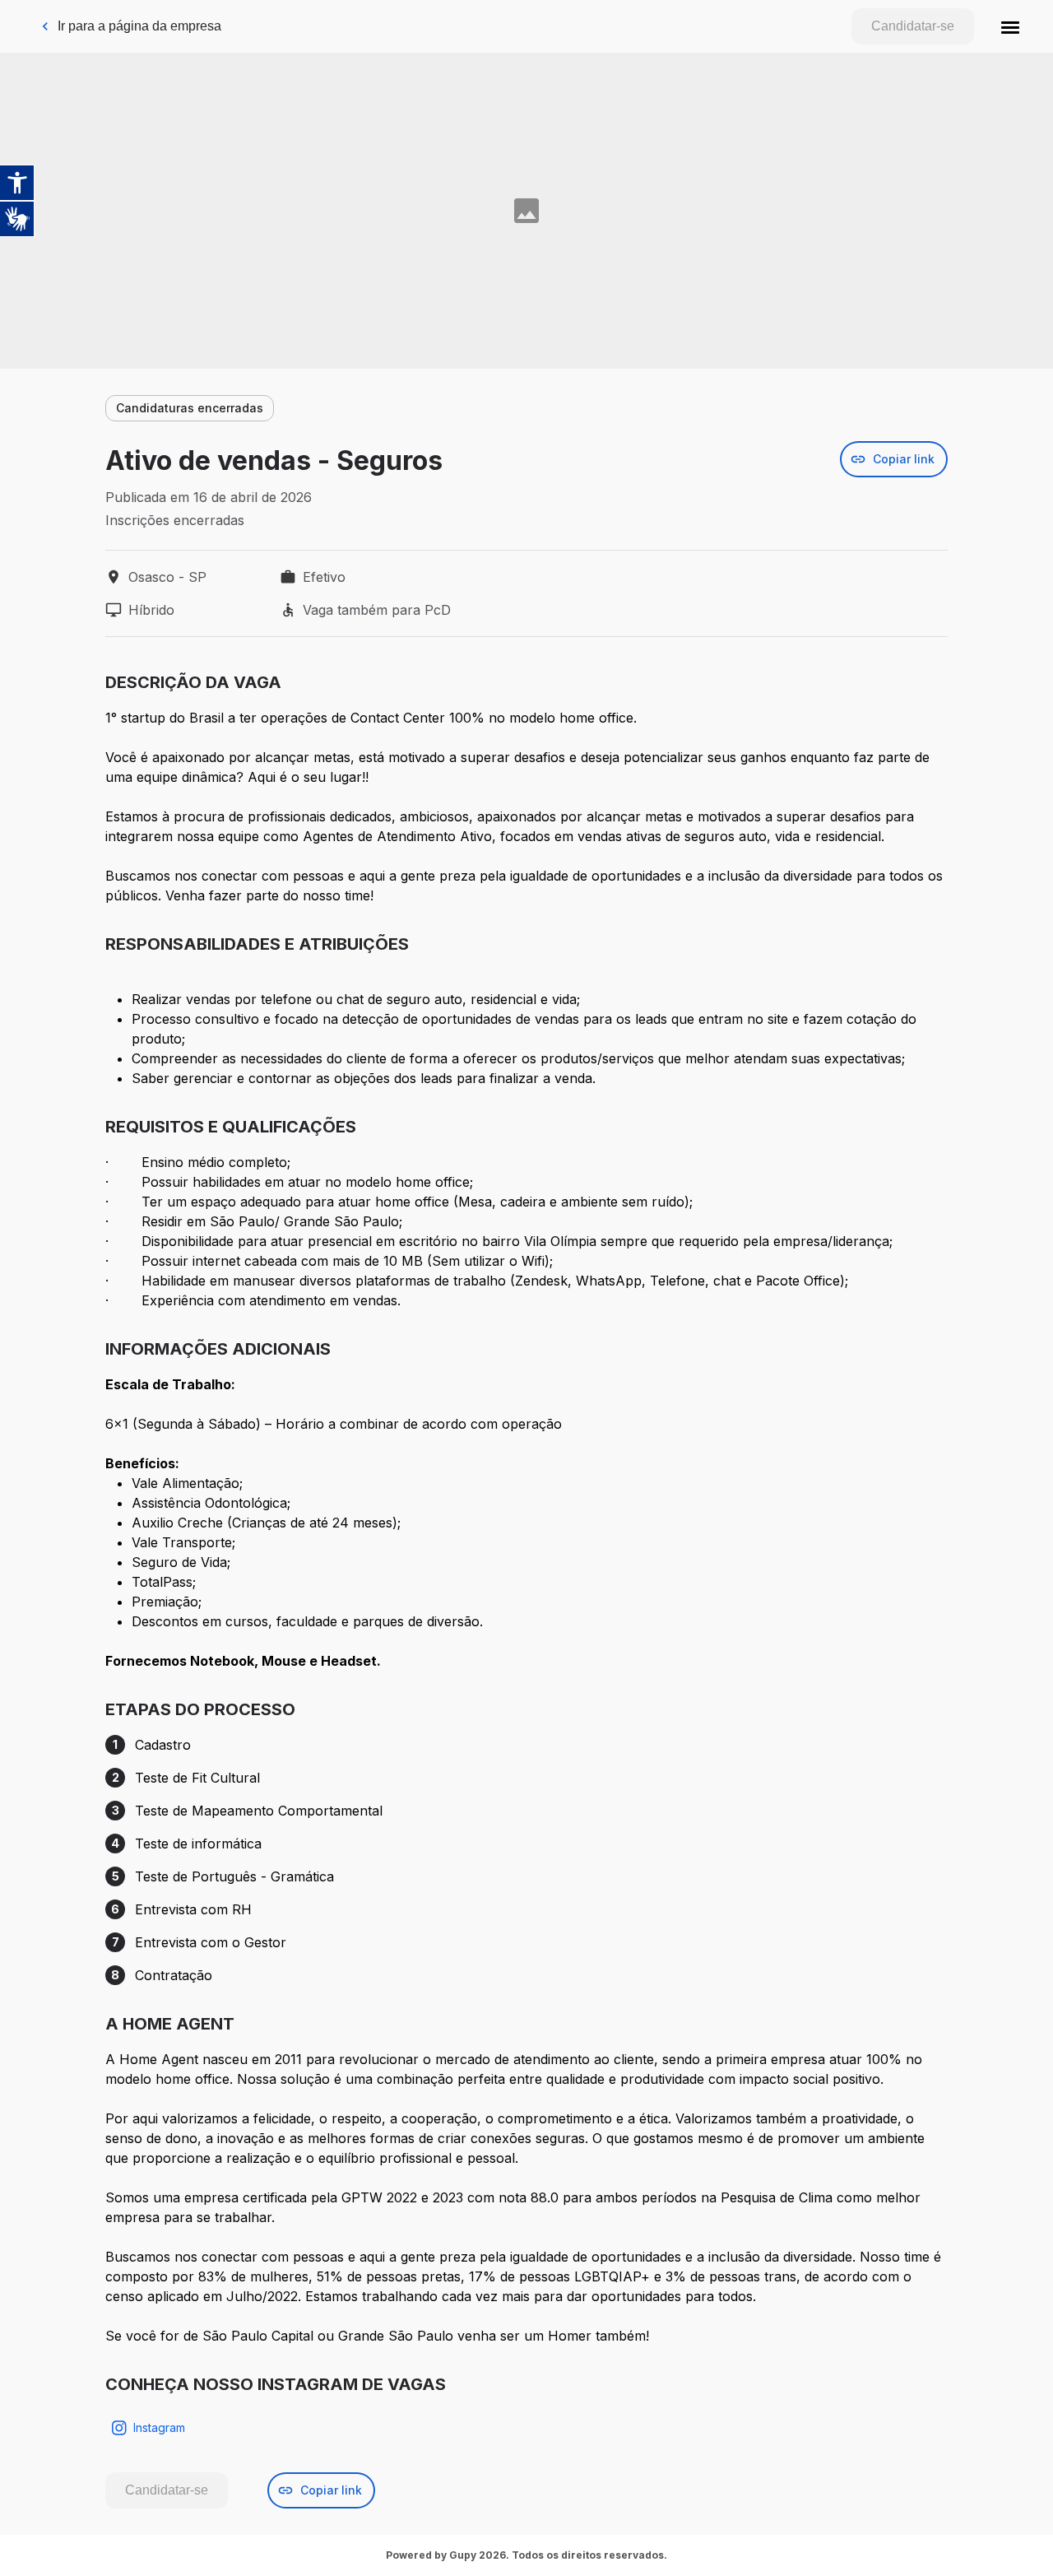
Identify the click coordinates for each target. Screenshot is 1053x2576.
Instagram (159, 2427)
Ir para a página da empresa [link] (139, 26)
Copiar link (904, 459)
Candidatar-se (913, 26)
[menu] (1010, 26)
